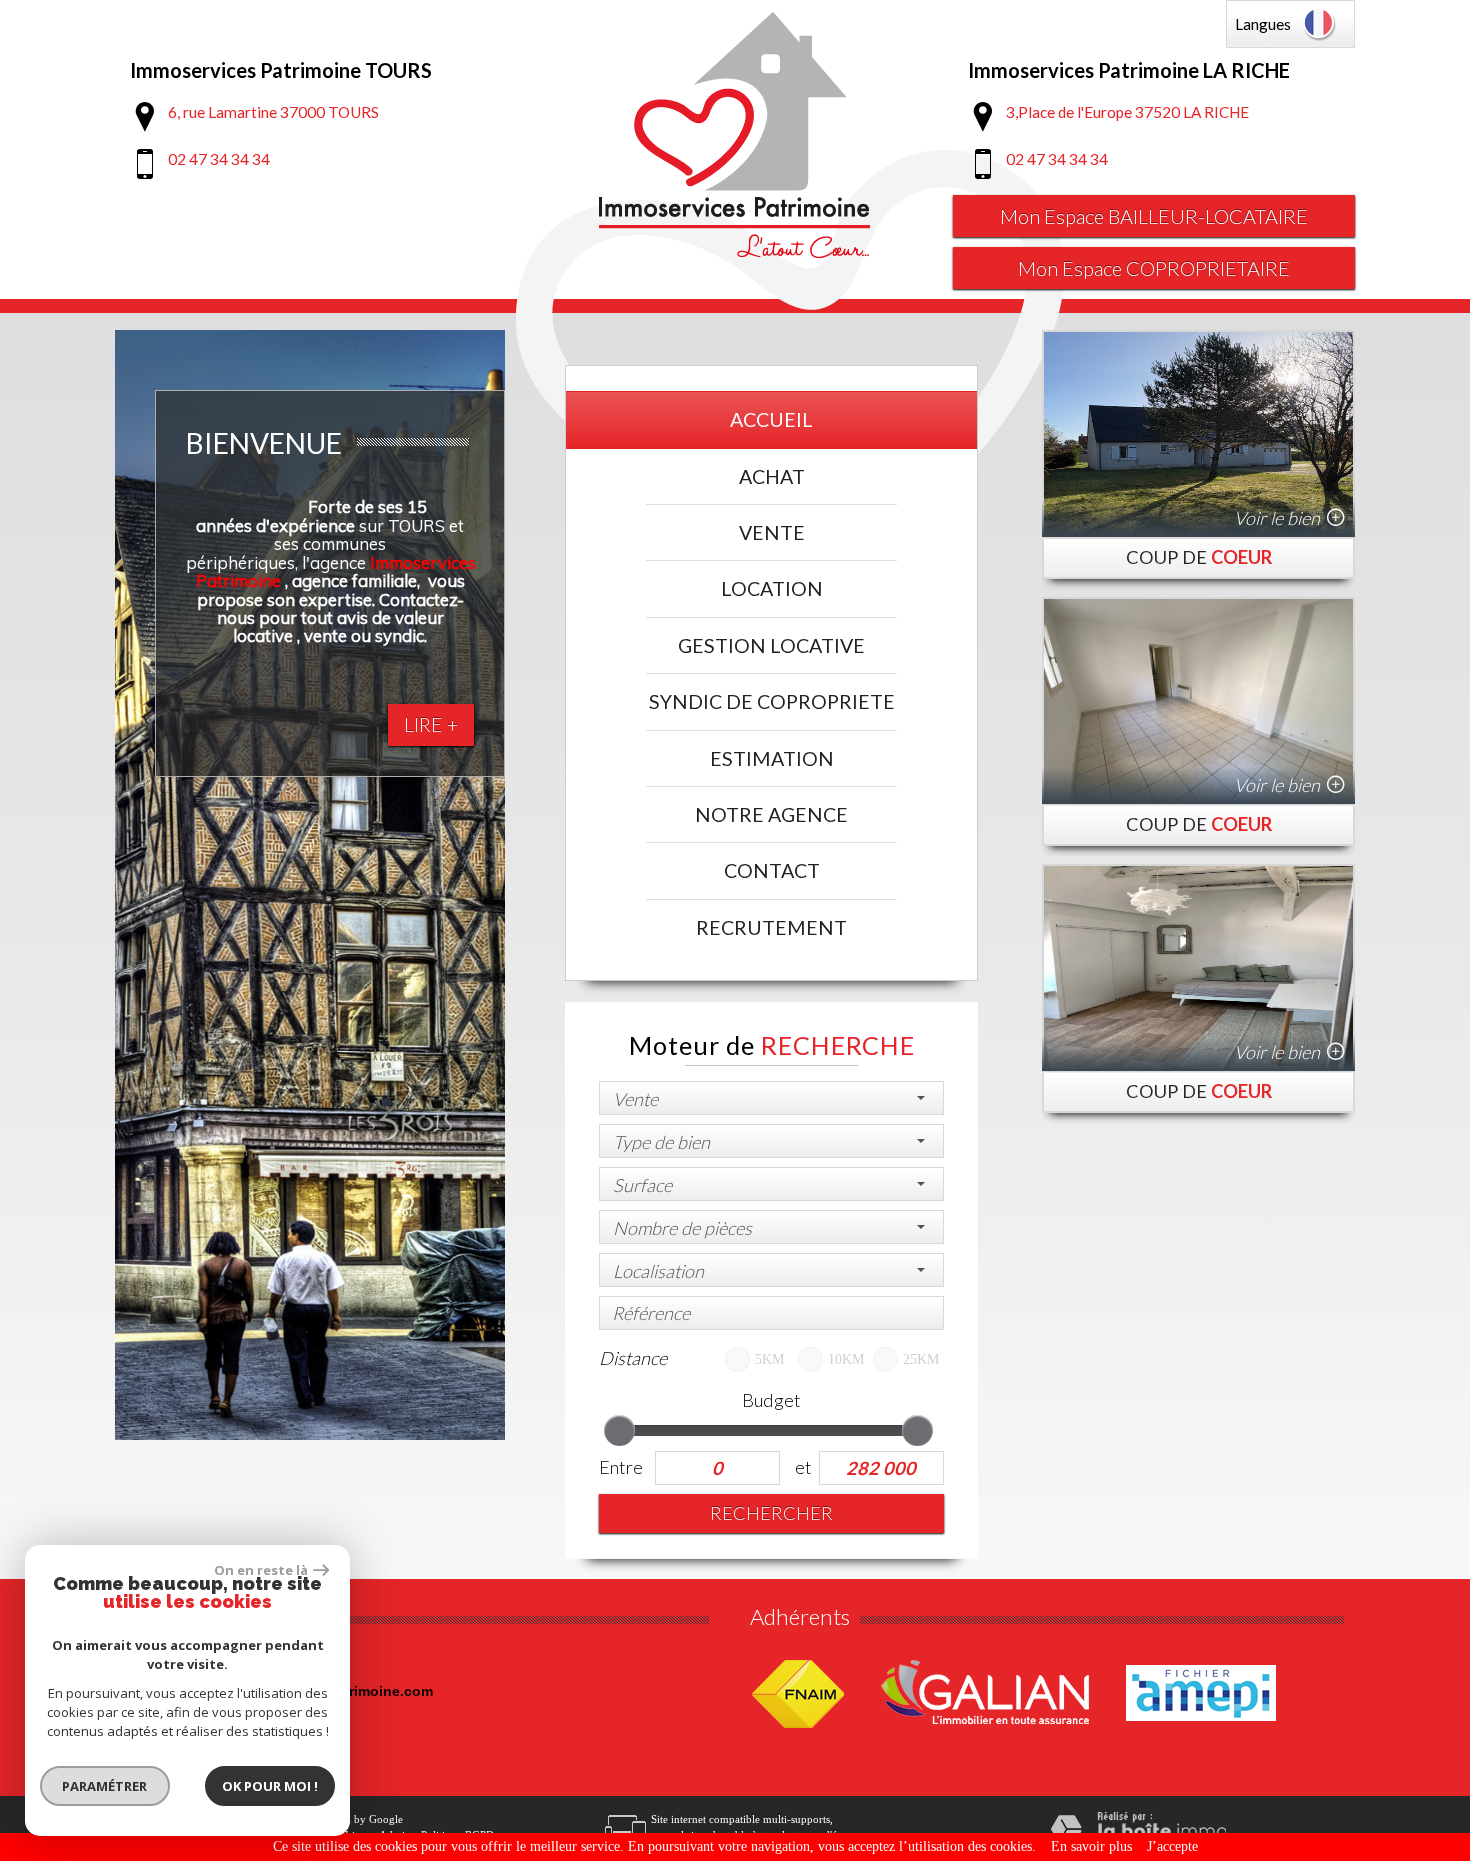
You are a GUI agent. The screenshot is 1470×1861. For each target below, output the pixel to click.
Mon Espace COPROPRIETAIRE (1154, 268)
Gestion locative (771, 645)
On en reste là (261, 1570)
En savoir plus (1091, 1846)
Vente (772, 532)
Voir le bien (1277, 518)
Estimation (772, 758)
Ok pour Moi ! (270, 1786)
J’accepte (1172, 1846)
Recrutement (771, 927)
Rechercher (771, 1513)
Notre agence (771, 814)
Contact (772, 870)
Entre (621, 1467)
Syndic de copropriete (772, 701)
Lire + (431, 724)
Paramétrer (105, 1786)
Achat (772, 476)
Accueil (771, 419)
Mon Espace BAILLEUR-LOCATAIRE (1154, 216)
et (803, 1467)
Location (772, 588)
